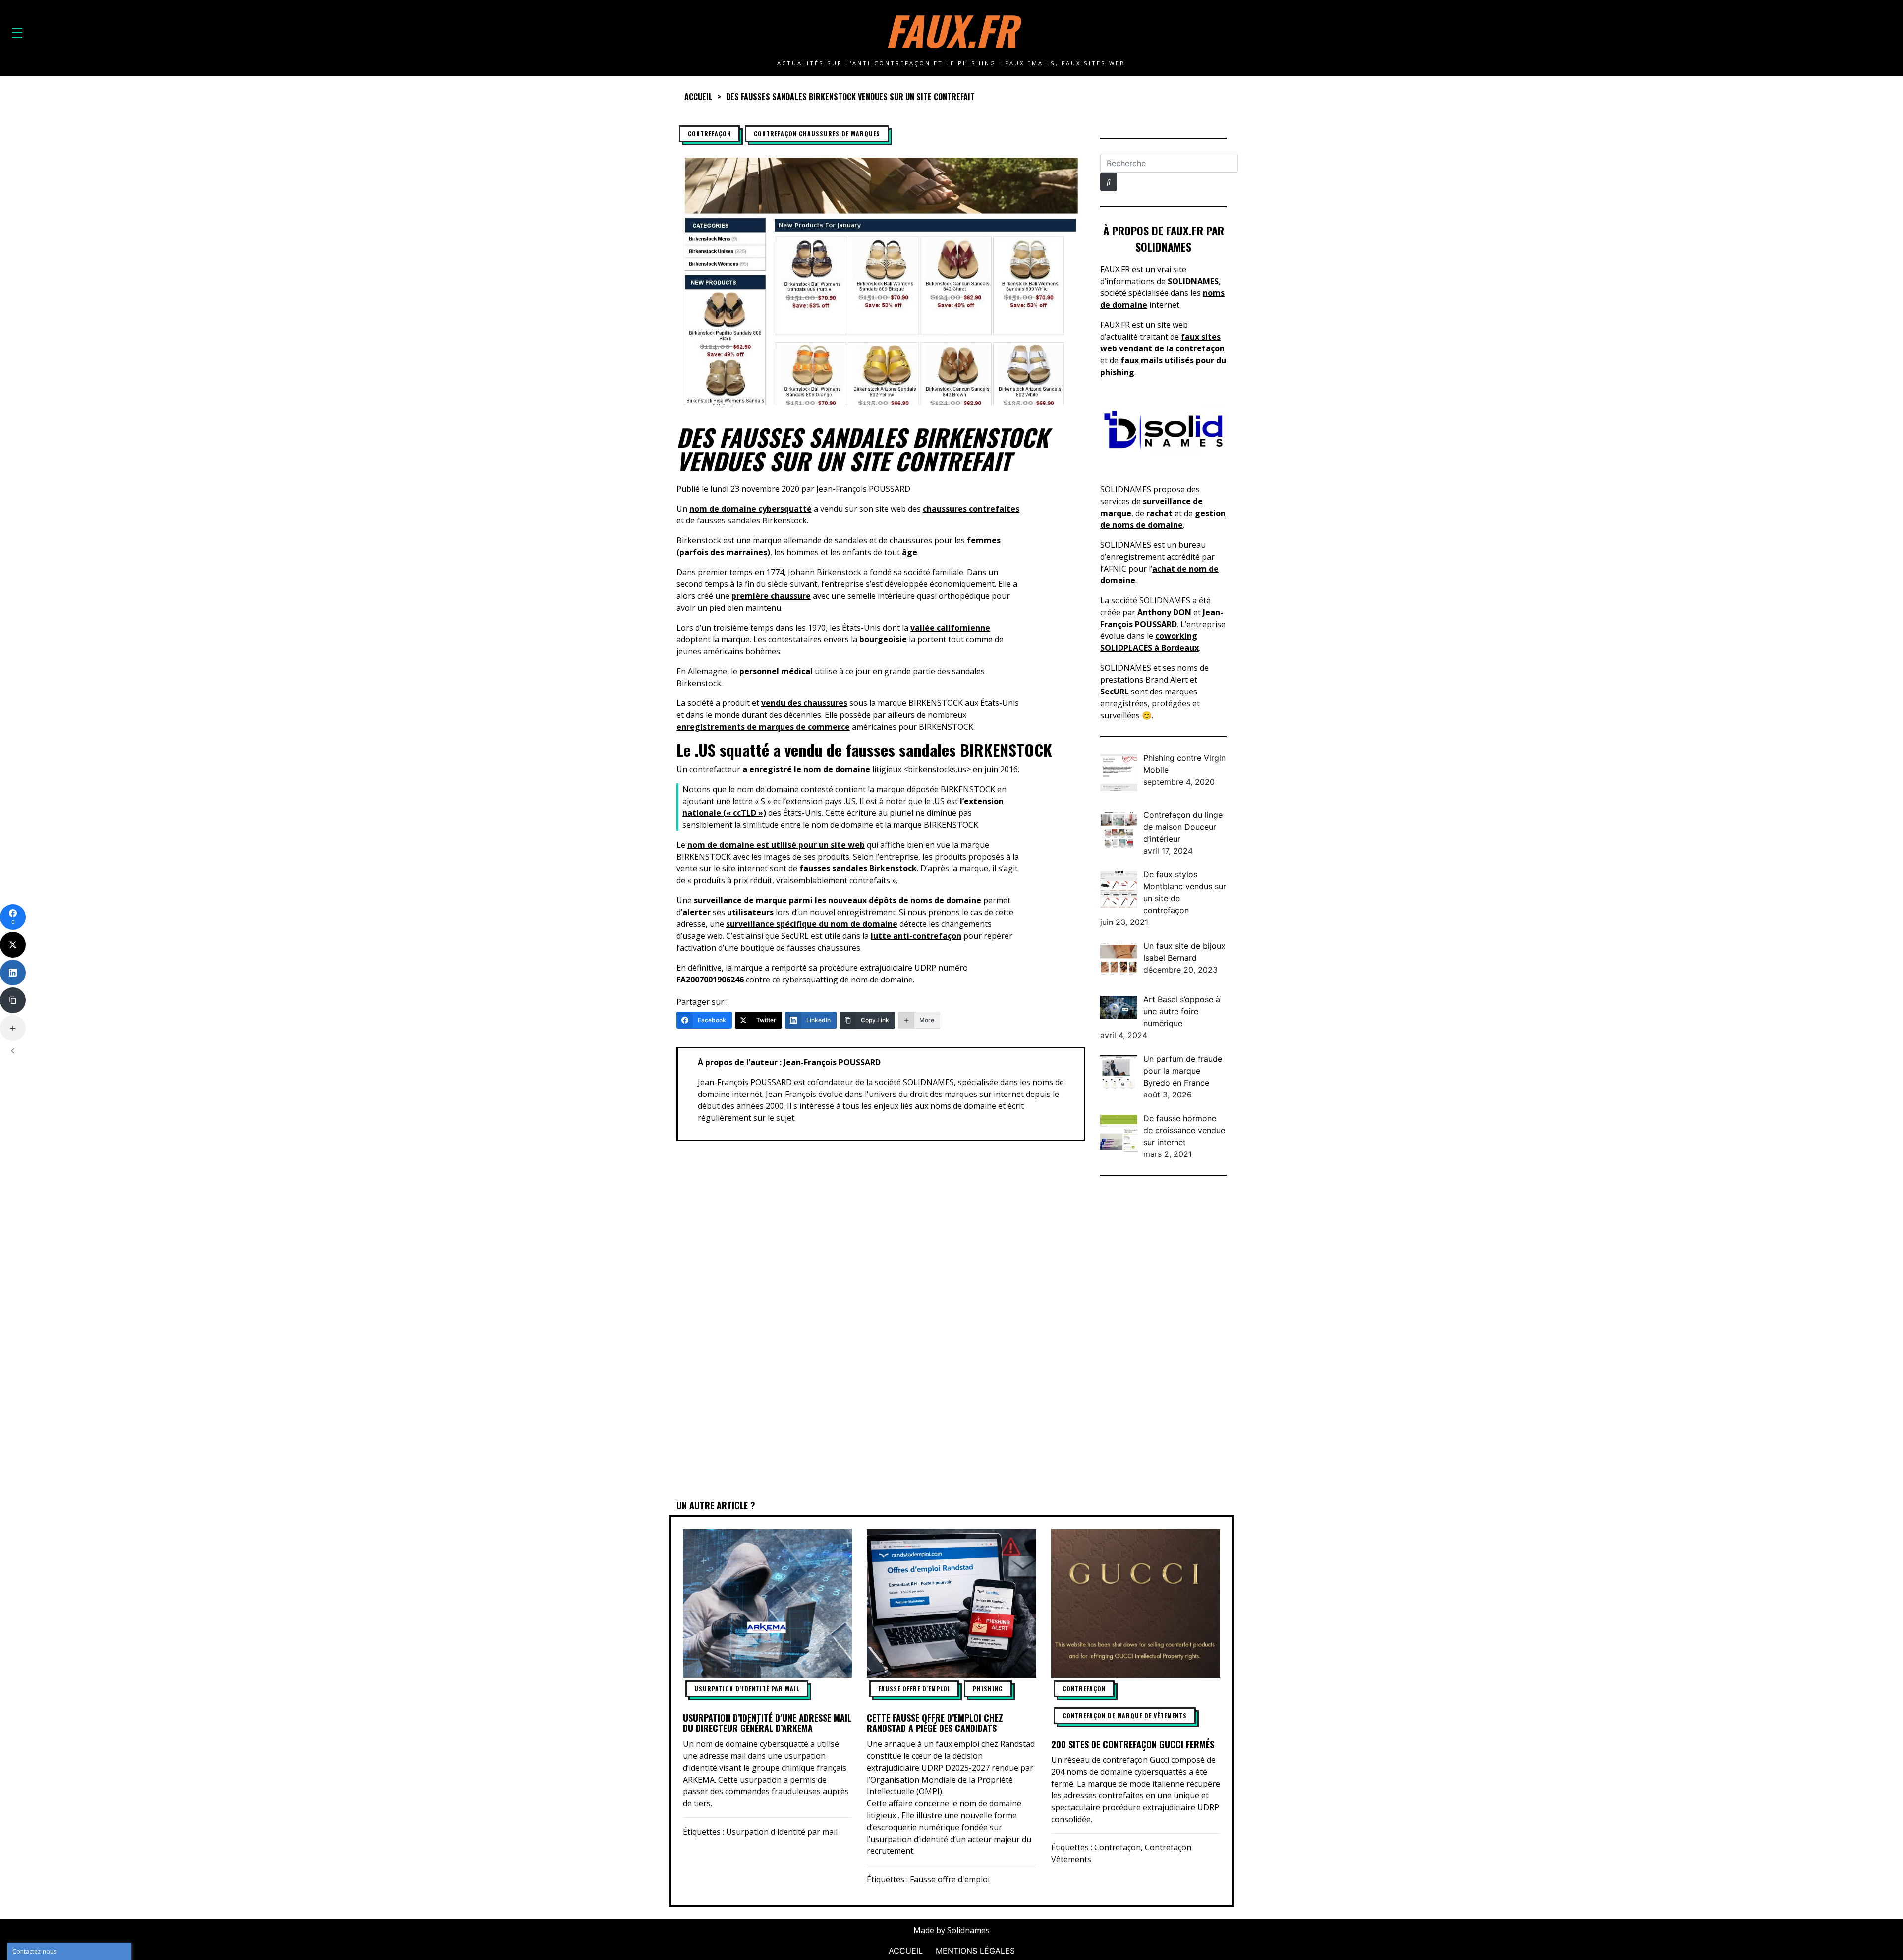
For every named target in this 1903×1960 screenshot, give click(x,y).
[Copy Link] (13, 1000)
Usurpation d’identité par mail (747, 1689)
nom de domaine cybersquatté (751, 509)
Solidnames (968, 1930)
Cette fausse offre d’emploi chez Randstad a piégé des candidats (935, 1723)
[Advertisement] (1163, 1339)
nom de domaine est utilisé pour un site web (776, 845)
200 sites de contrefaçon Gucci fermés (1133, 1744)
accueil (699, 97)
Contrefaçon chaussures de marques (817, 134)
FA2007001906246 (710, 980)
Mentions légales (975, 1951)
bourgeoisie (883, 639)
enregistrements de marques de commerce (763, 727)
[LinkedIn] (13, 973)
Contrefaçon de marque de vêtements (1125, 1715)
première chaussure (771, 596)
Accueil (906, 1951)
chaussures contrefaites (971, 509)
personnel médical (776, 671)
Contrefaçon (709, 134)
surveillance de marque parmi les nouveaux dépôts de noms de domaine (838, 900)
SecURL (1115, 692)
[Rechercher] (1109, 182)
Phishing (988, 1689)
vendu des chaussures (804, 703)
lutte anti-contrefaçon (916, 936)
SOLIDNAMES (1193, 281)
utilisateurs (750, 912)
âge (910, 552)
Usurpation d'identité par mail (782, 1832)
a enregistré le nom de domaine (806, 769)
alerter (697, 912)
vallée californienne (950, 628)
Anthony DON (1164, 612)
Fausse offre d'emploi (914, 1689)
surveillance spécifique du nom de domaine (812, 924)
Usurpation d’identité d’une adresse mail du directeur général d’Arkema (767, 1723)
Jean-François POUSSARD (863, 489)
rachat (1159, 513)
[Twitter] (13, 945)
